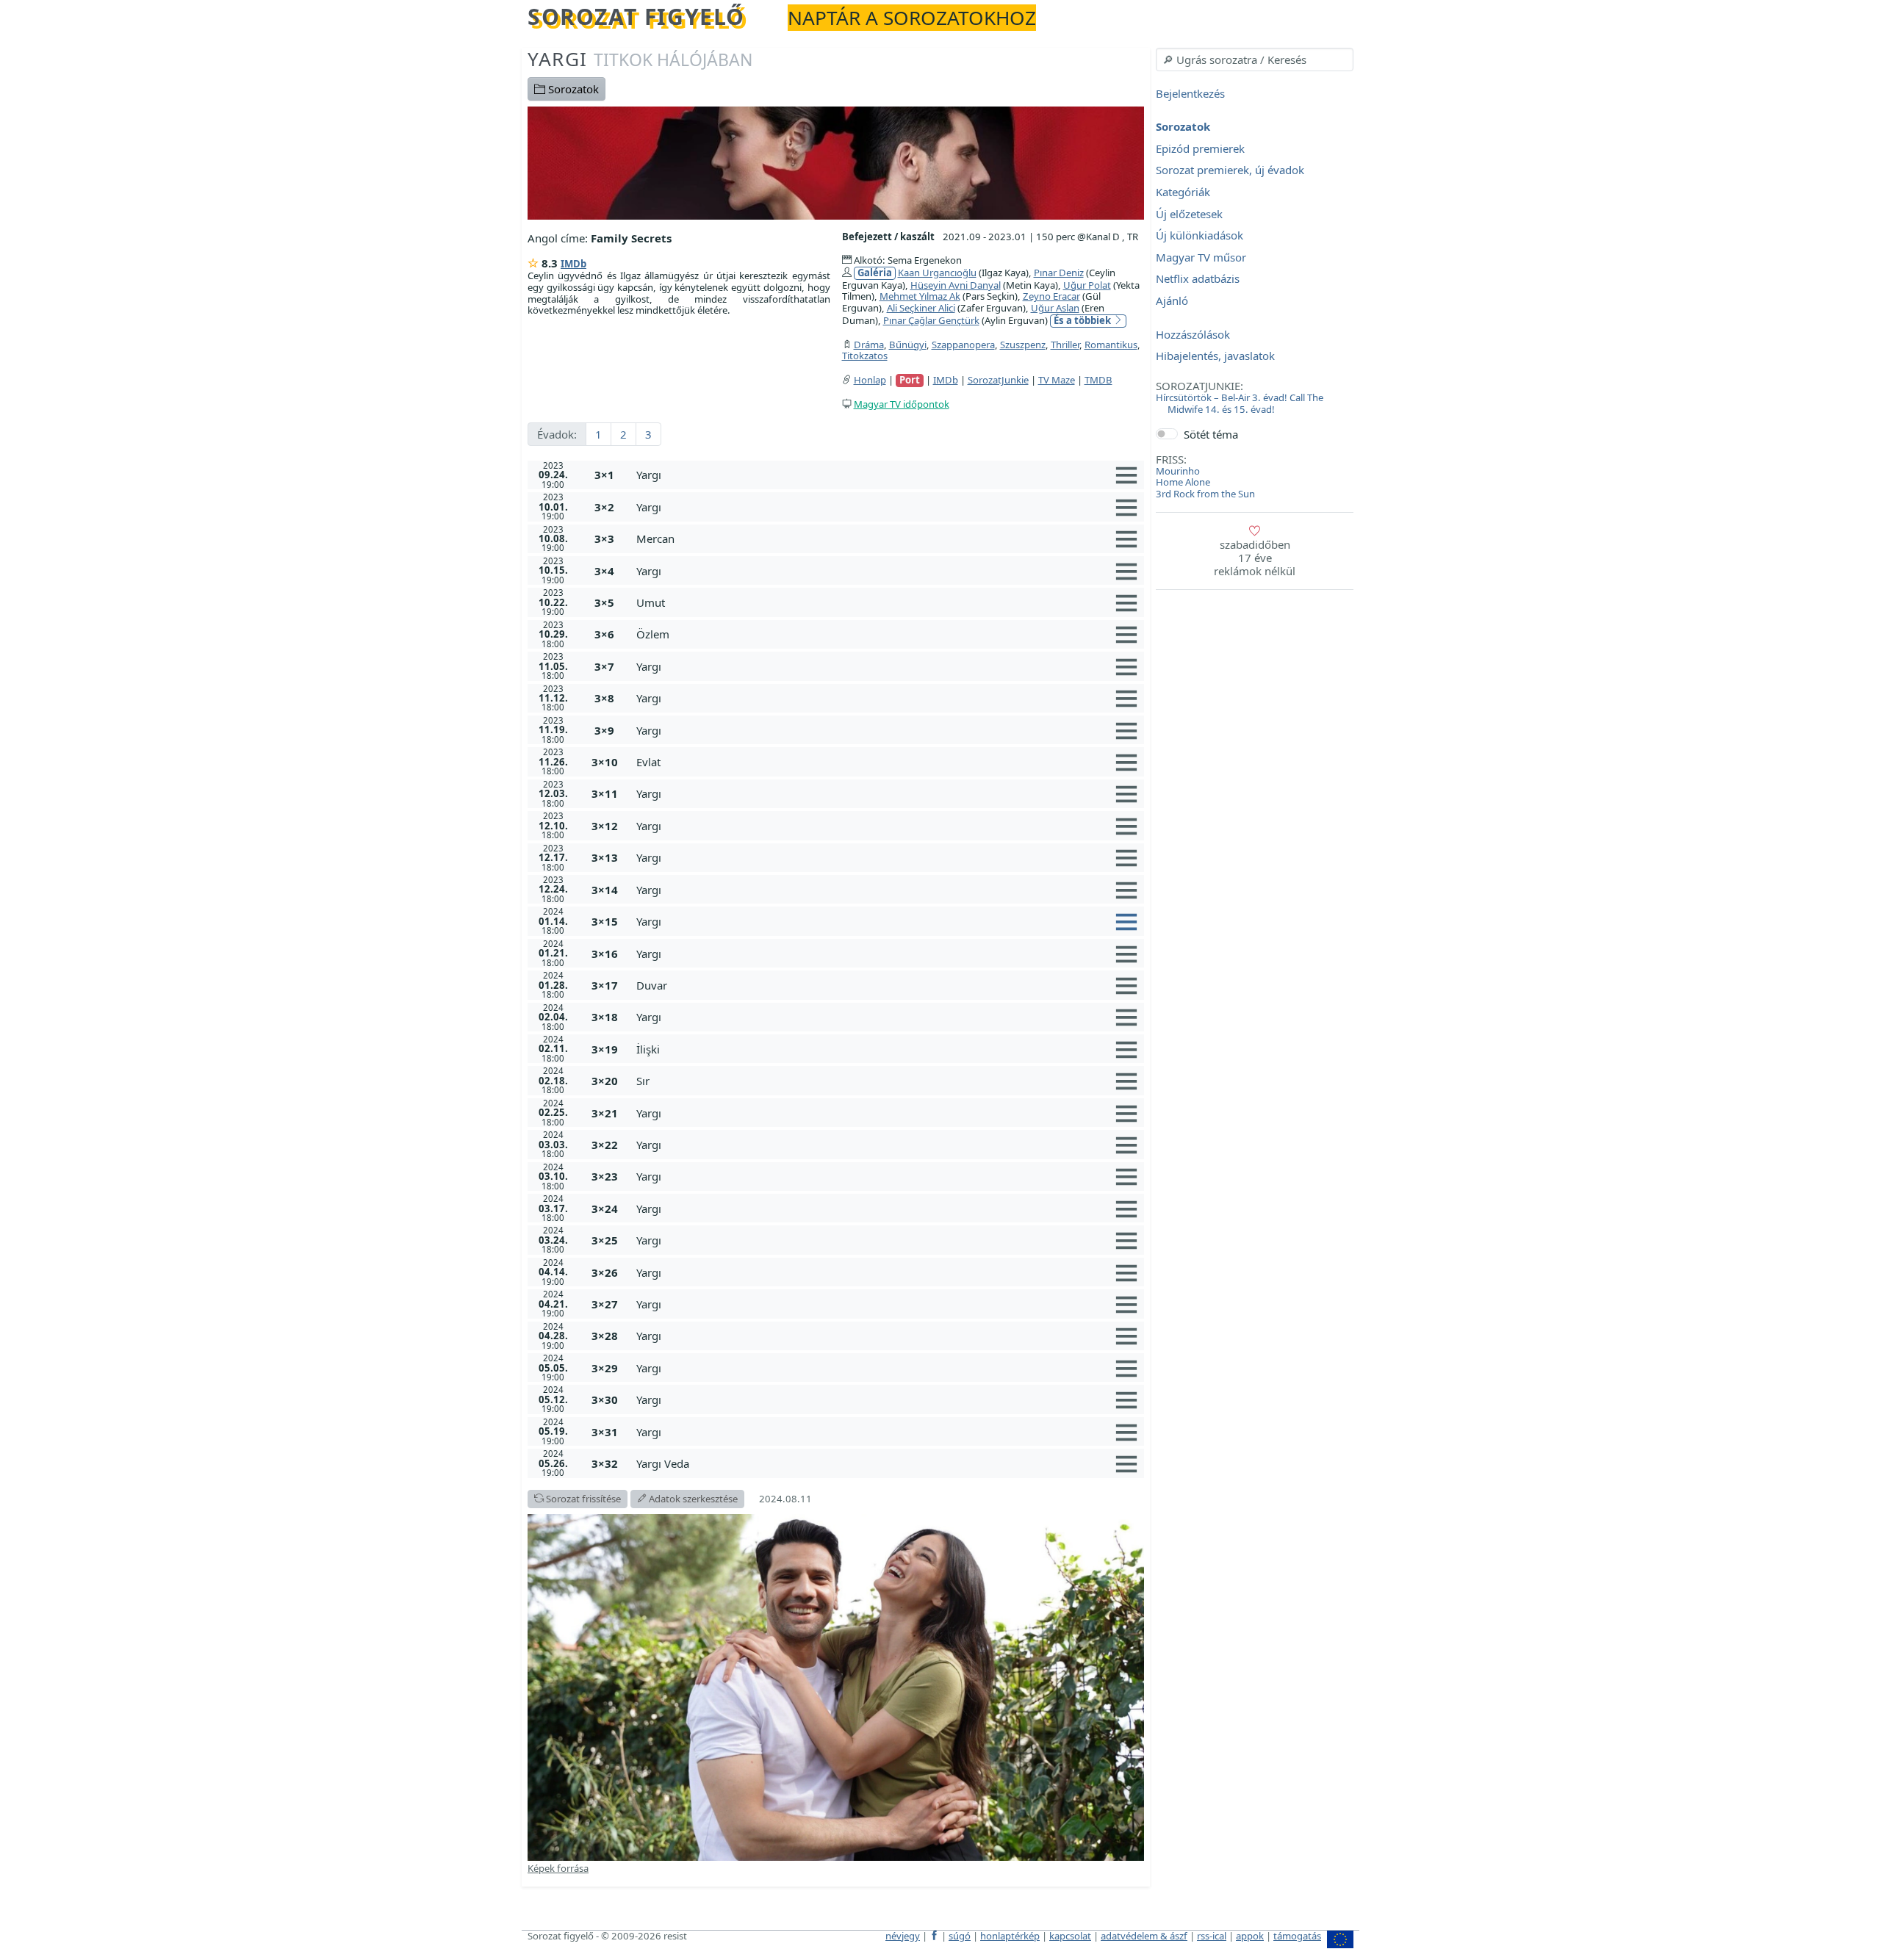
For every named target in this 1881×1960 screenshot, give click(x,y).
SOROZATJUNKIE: (1200, 386)
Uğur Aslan (1055, 308)
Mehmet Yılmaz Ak (920, 296)
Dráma (869, 345)
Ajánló (1172, 300)
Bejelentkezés (1190, 93)
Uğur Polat (1087, 285)
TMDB (1098, 380)
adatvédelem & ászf (1144, 1936)
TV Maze (1057, 380)
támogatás (1297, 1936)
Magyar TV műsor (1201, 257)
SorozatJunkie (998, 380)
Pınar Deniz (1059, 273)
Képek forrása (558, 1868)
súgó (960, 1936)
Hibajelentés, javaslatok (1215, 356)
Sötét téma (1211, 434)
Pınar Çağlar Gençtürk (931, 320)
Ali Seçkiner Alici (921, 308)
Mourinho (1178, 471)
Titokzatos (865, 356)
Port (910, 380)
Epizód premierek (1200, 148)
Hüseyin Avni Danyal (956, 285)
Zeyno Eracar (1051, 296)
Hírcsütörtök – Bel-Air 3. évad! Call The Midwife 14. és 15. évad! (1240, 403)
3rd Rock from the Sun (1205, 494)
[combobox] (1255, 60)
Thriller (1065, 345)
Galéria (875, 273)
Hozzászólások (1193, 334)
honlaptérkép (1010, 1936)
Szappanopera (963, 345)
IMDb (573, 264)
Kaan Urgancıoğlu (937, 273)
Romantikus (1111, 345)
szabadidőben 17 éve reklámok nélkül (1255, 558)
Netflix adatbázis (1198, 279)
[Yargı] (836, 162)
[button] (887, 475)
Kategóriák (1183, 192)
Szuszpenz (1023, 345)
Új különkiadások (1200, 236)
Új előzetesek (1189, 214)
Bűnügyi (908, 345)
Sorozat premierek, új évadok (1230, 170)
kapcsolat (1070, 1936)
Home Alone (1183, 482)
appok (1250, 1936)
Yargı (640, 59)
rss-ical (1212, 1936)
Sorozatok (572, 89)
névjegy (903, 1936)
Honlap (870, 380)
